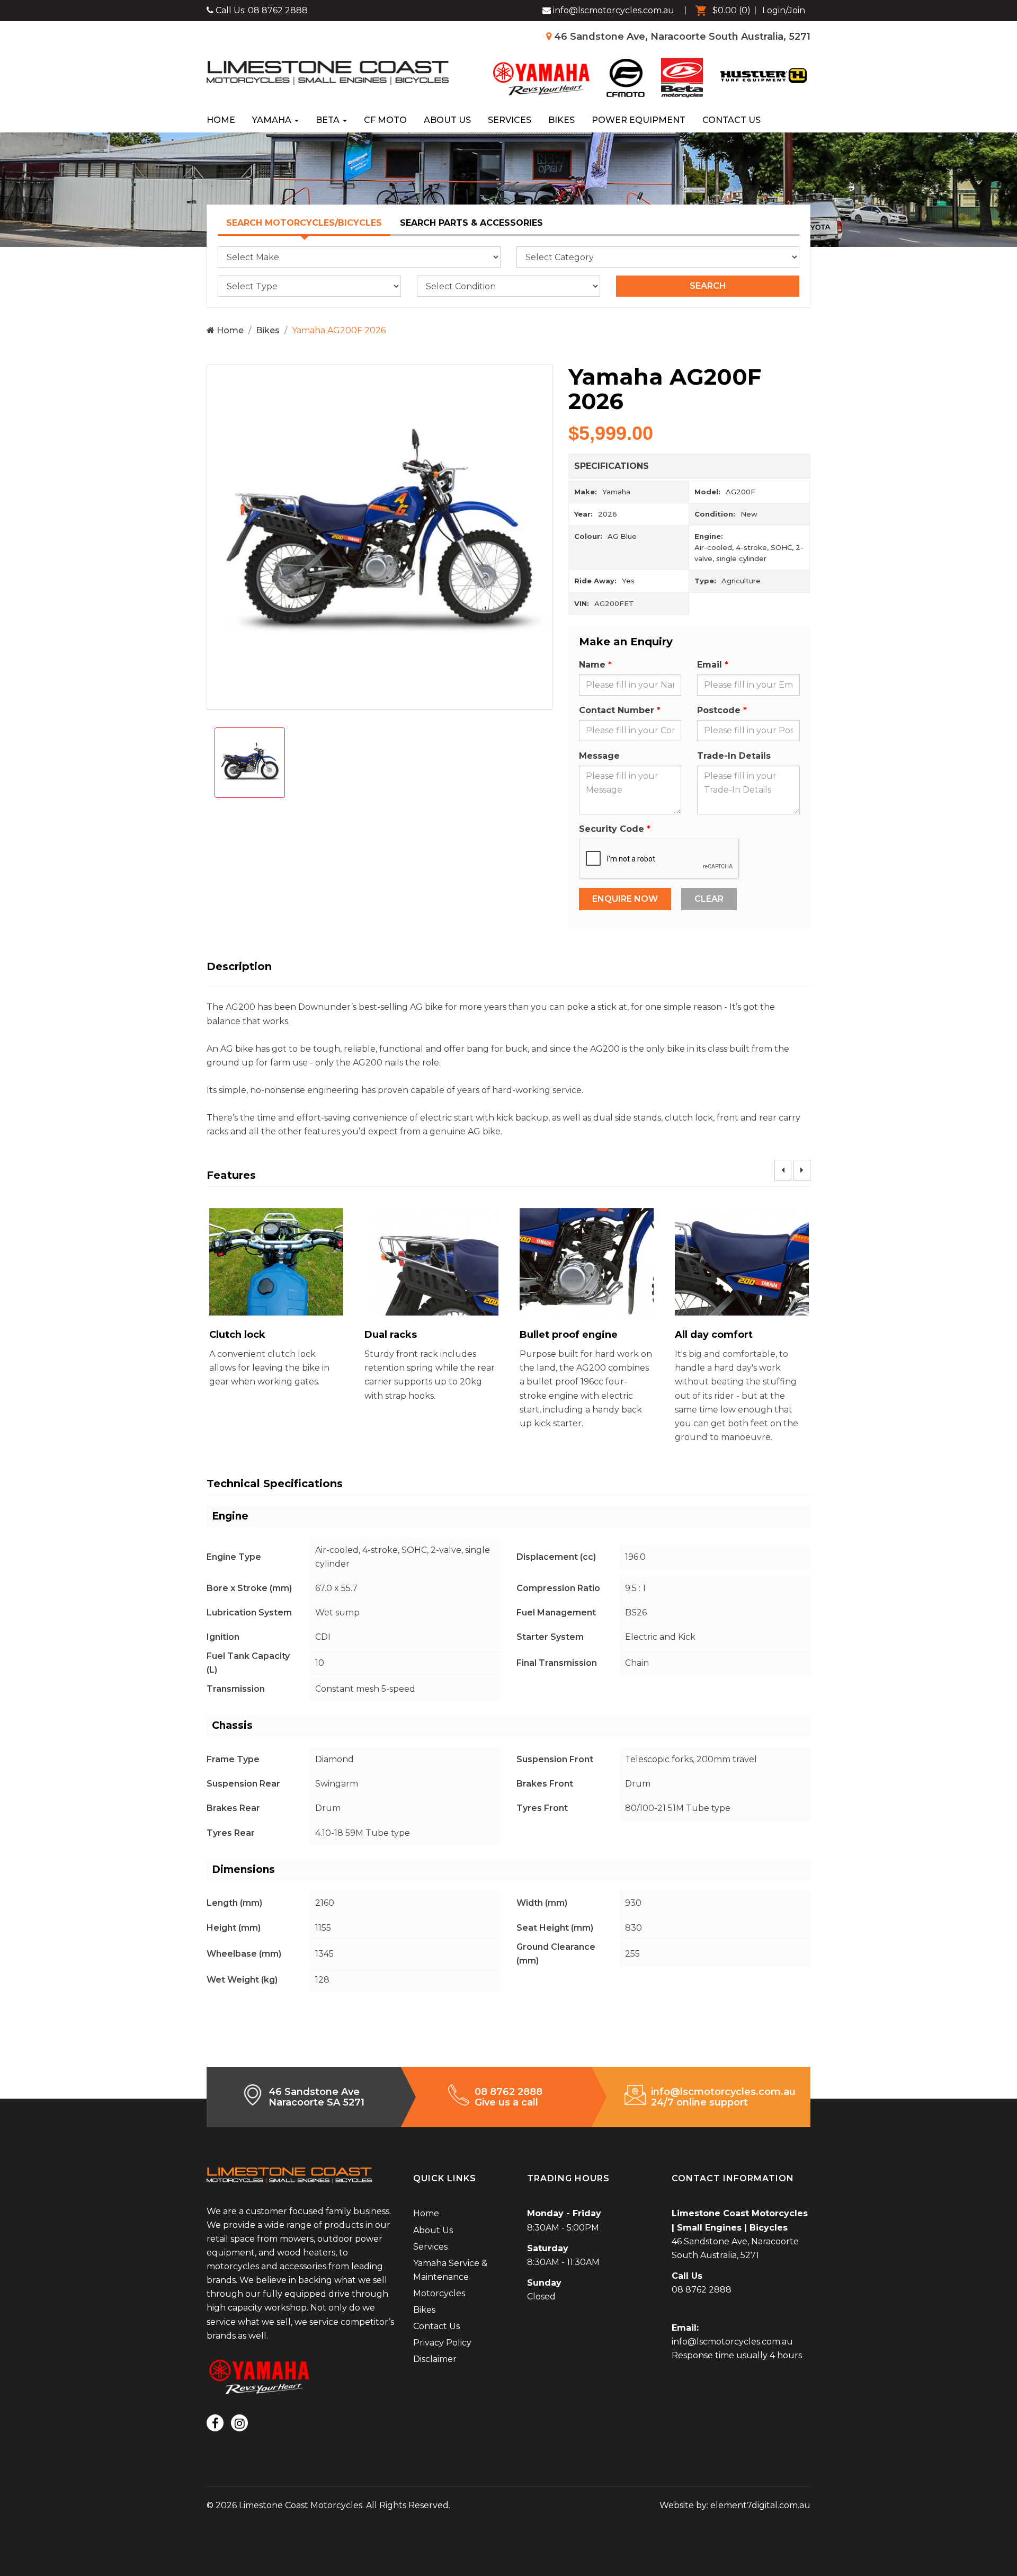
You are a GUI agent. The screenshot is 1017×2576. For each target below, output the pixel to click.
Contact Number (617, 710)
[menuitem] (720, 11)
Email (710, 665)
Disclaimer (435, 2359)
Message (599, 756)
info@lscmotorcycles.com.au (732, 2342)
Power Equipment (639, 120)
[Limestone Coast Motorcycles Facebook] (215, 2423)
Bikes (561, 120)
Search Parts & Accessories (471, 223)
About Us (447, 120)
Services (510, 120)
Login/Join (784, 10)
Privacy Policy (442, 2343)
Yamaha (273, 120)
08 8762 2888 (278, 10)
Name (592, 665)
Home (221, 120)
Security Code (612, 829)
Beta (329, 120)
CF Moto (385, 120)
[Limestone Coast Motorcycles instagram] (239, 2423)
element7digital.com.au (760, 2505)
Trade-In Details (734, 756)
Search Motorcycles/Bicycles (304, 223)
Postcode (719, 710)
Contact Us (731, 120)
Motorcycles (439, 2293)
